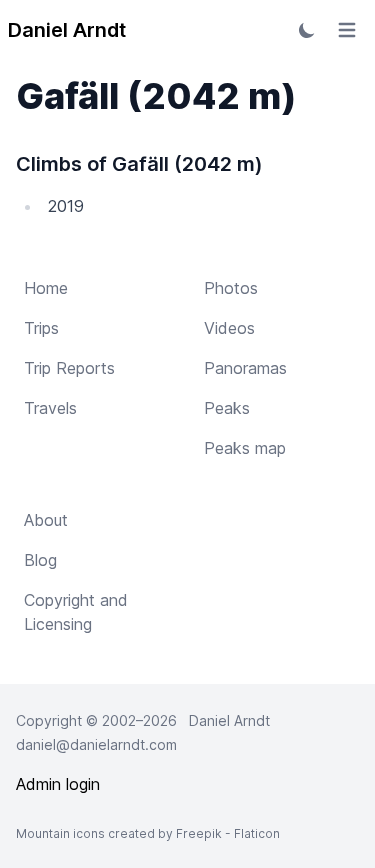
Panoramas (245, 368)
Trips (41, 328)
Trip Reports (69, 368)
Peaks (227, 408)
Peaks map (245, 448)
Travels (50, 408)
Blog (40, 560)
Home (46, 288)
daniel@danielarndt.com (96, 744)
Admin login (58, 784)
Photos (231, 288)
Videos (229, 328)
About (46, 520)
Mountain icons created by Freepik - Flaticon (148, 833)
